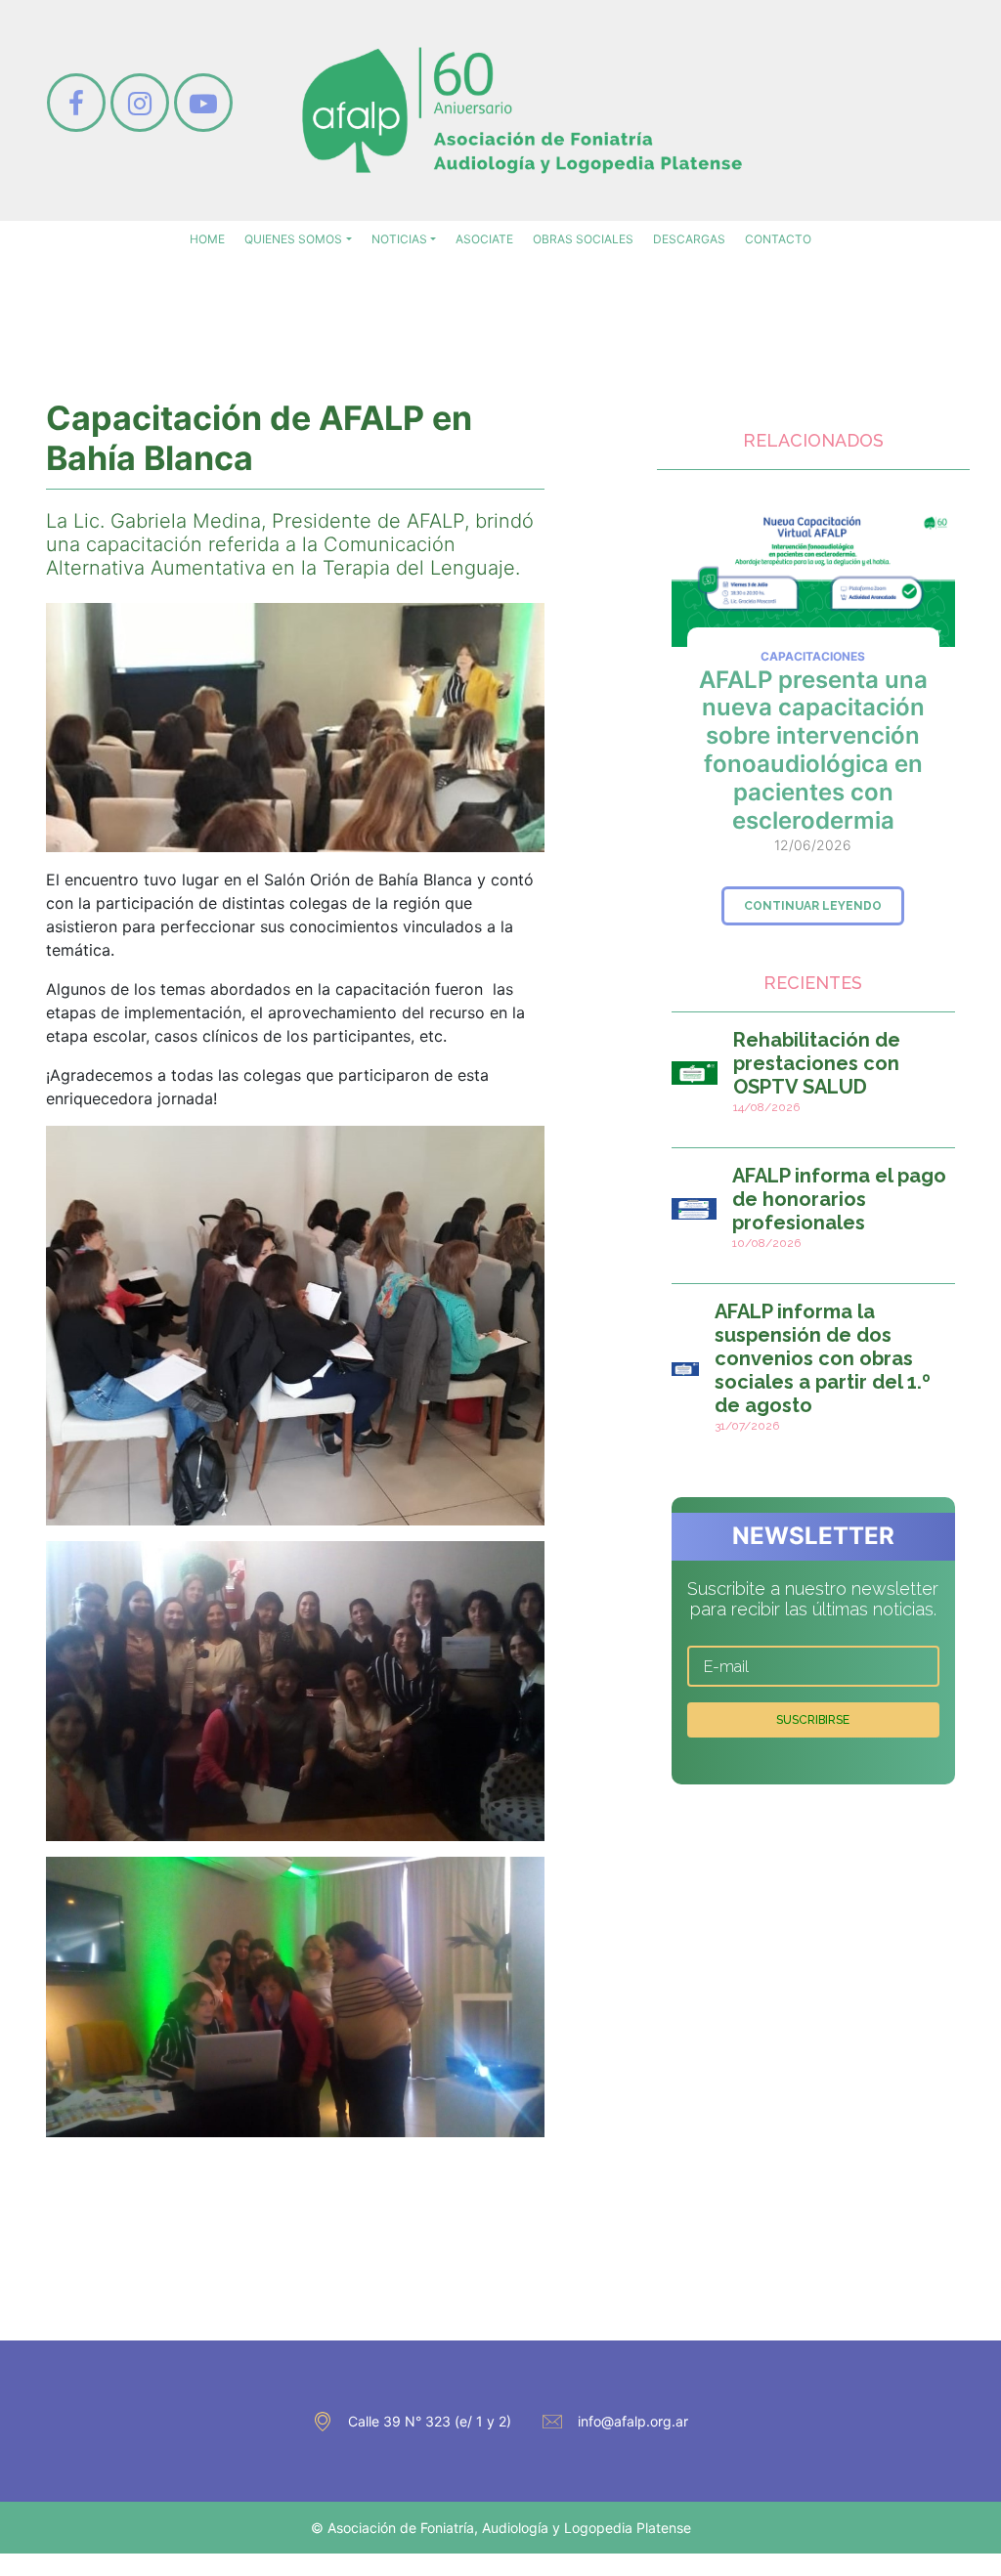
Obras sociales (583, 239)
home (207, 239)
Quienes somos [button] (293, 239)
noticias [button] (399, 239)
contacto (778, 239)
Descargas (689, 239)
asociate (484, 239)
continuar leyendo (813, 906)
